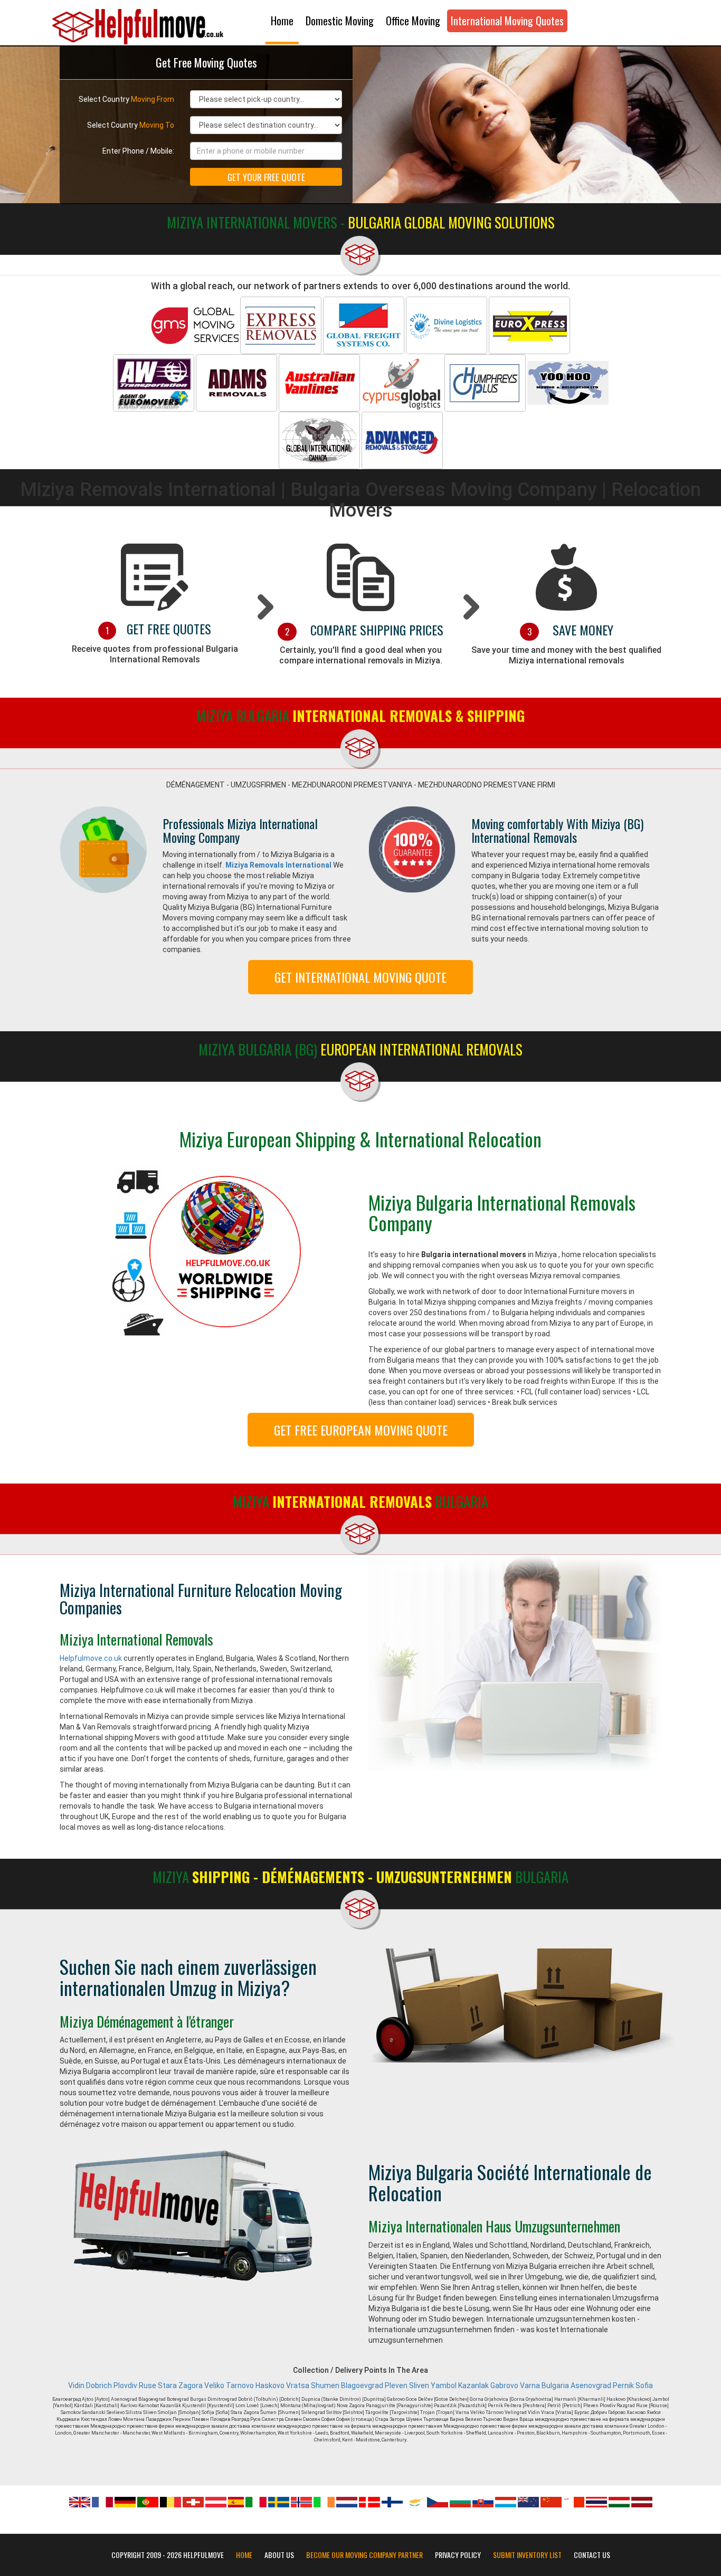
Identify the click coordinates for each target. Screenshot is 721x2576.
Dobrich (99, 2385)
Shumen (325, 2385)
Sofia (644, 2385)
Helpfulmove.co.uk (91, 1658)
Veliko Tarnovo (229, 2385)
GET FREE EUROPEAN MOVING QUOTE (361, 1430)
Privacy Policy (458, 2555)
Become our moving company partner (364, 2555)
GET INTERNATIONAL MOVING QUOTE (360, 977)
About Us (279, 2555)
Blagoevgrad (362, 2385)
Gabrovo (504, 2385)
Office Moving (413, 21)
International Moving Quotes (507, 21)
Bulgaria (555, 2385)
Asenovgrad (591, 2385)
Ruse (148, 2385)
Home (282, 21)
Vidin (76, 2385)
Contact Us (592, 2555)
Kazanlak (473, 2385)
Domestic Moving (340, 21)
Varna (530, 2385)
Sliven (419, 2385)
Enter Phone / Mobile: (138, 151)
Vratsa (298, 2385)
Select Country (126, 99)
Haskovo (270, 2385)
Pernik (623, 2385)
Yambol (444, 2385)
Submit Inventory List (527, 2555)
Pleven (396, 2385)
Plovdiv (125, 2385)
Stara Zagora (180, 2385)
